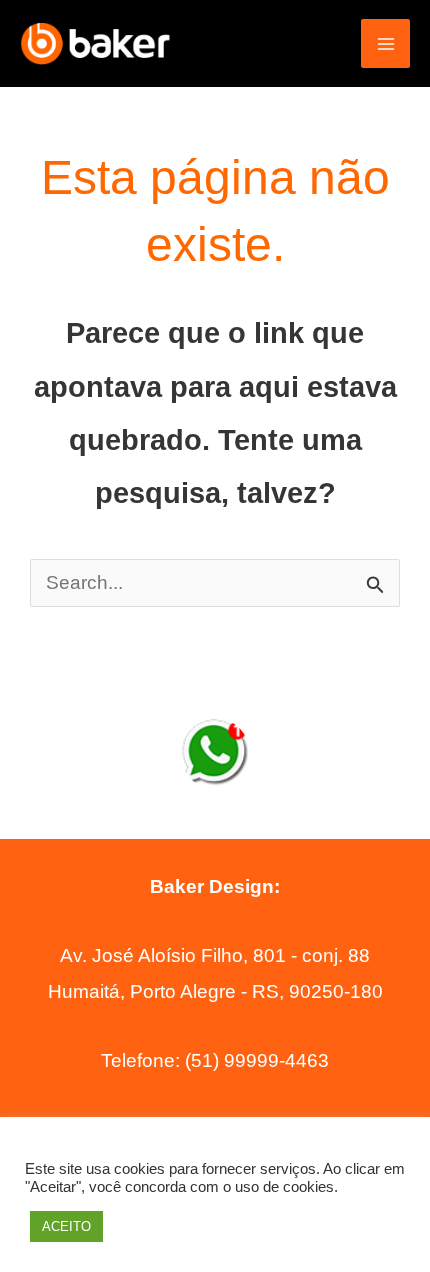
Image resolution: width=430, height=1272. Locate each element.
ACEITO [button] (66, 1226)
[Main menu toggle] (385, 43)
